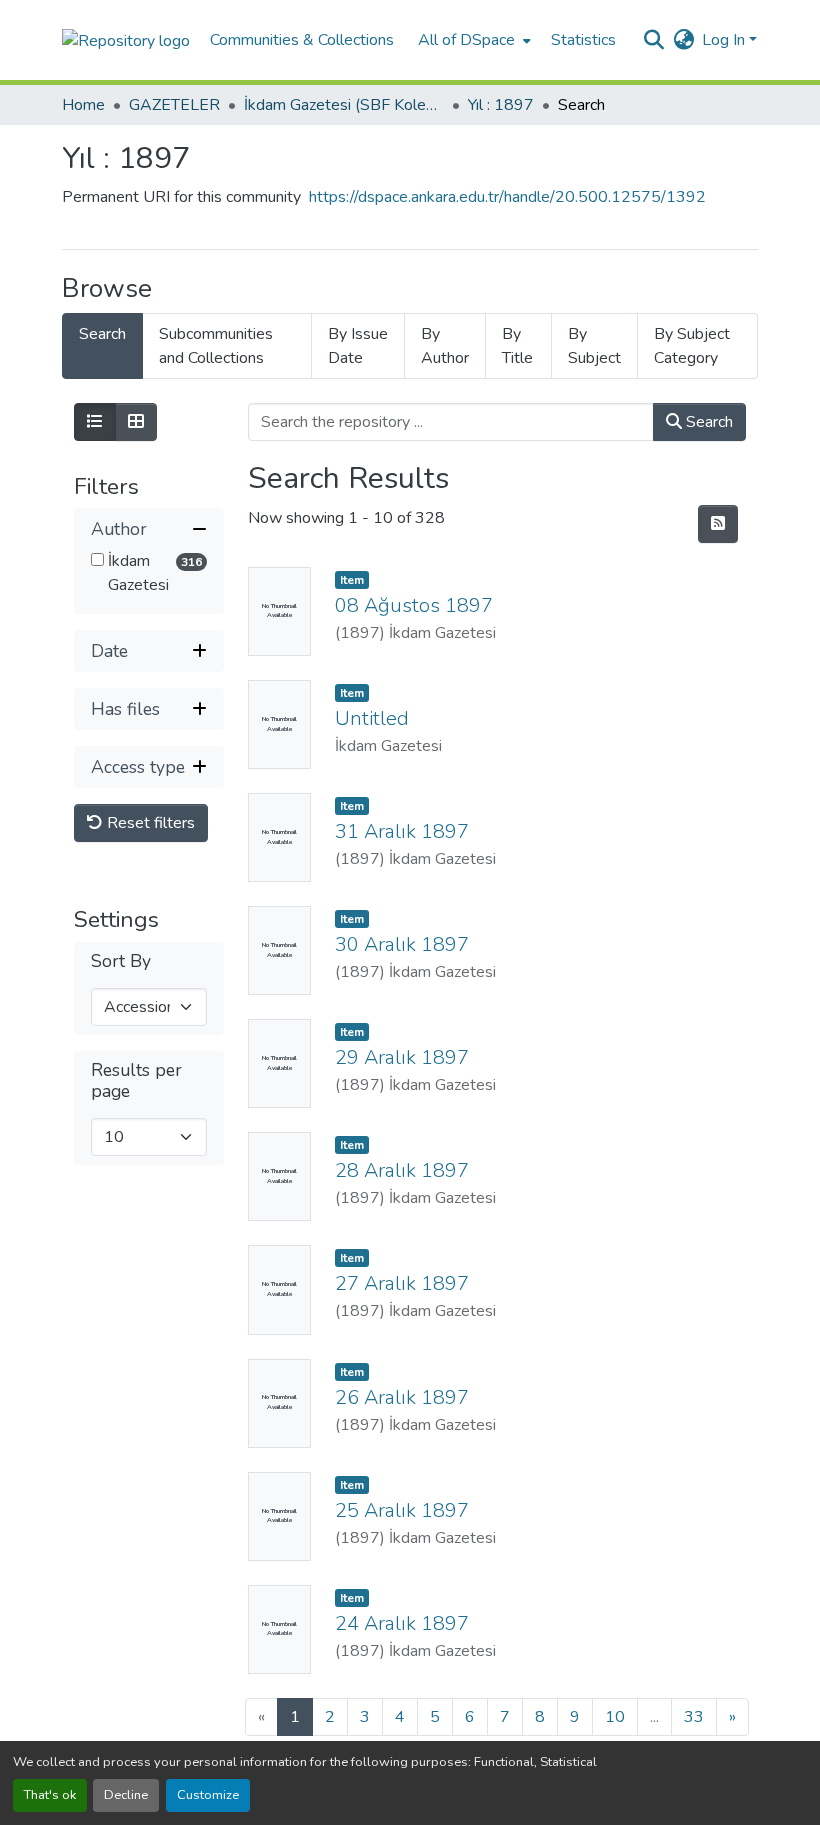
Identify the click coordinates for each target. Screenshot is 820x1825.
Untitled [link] (372, 718)
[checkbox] (97, 559)
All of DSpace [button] (466, 40)
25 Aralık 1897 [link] (402, 1510)
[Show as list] (95, 422)
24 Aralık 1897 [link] (402, 1623)
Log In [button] (725, 40)
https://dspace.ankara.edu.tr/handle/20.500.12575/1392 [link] (507, 197)
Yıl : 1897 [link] (501, 105)
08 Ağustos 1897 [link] (414, 605)
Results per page (136, 1081)
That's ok (50, 1795)
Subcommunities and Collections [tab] (216, 346)
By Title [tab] (517, 346)
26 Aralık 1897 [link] (402, 1397)
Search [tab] (102, 334)
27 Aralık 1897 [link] (402, 1283)
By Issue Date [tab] (358, 346)
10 (615, 1717)
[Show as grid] (136, 422)
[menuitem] (472, 40)
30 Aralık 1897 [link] (402, 944)
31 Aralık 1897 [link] (402, 831)
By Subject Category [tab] (692, 346)
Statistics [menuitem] (583, 40)
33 (694, 1717)
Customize (208, 1795)
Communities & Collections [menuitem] (302, 40)
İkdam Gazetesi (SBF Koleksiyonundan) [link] (344, 105)
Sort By (121, 961)
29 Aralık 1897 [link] (402, 1057)
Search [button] (707, 422)
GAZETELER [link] (174, 105)
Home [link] (83, 105)
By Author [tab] (445, 346)
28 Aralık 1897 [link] (402, 1170)
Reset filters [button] (149, 823)
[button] (126, 39)
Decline (126, 1795)
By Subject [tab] (594, 346)
